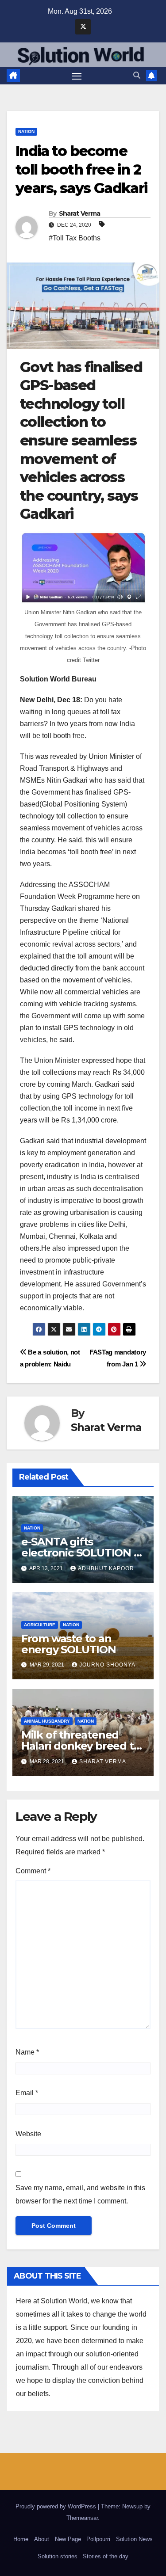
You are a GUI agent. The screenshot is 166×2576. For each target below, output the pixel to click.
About (42, 2539)
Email (27, 2093)
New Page (68, 2539)
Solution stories (58, 2556)
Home (21, 2539)
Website (28, 2134)
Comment (33, 1871)
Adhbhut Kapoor (106, 1568)
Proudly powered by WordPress (57, 2506)
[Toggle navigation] (77, 76)
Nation (26, 131)
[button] (137, 75)
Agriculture (40, 1625)
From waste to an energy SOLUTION (69, 1644)
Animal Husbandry (47, 1721)
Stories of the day (106, 2556)
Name (27, 2052)
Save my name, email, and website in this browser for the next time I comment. (80, 2194)
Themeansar (82, 2518)
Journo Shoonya (107, 1665)
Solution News (134, 2539)
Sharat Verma (80, 213)
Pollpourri (98, 2539)
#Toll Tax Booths (75, 238)
